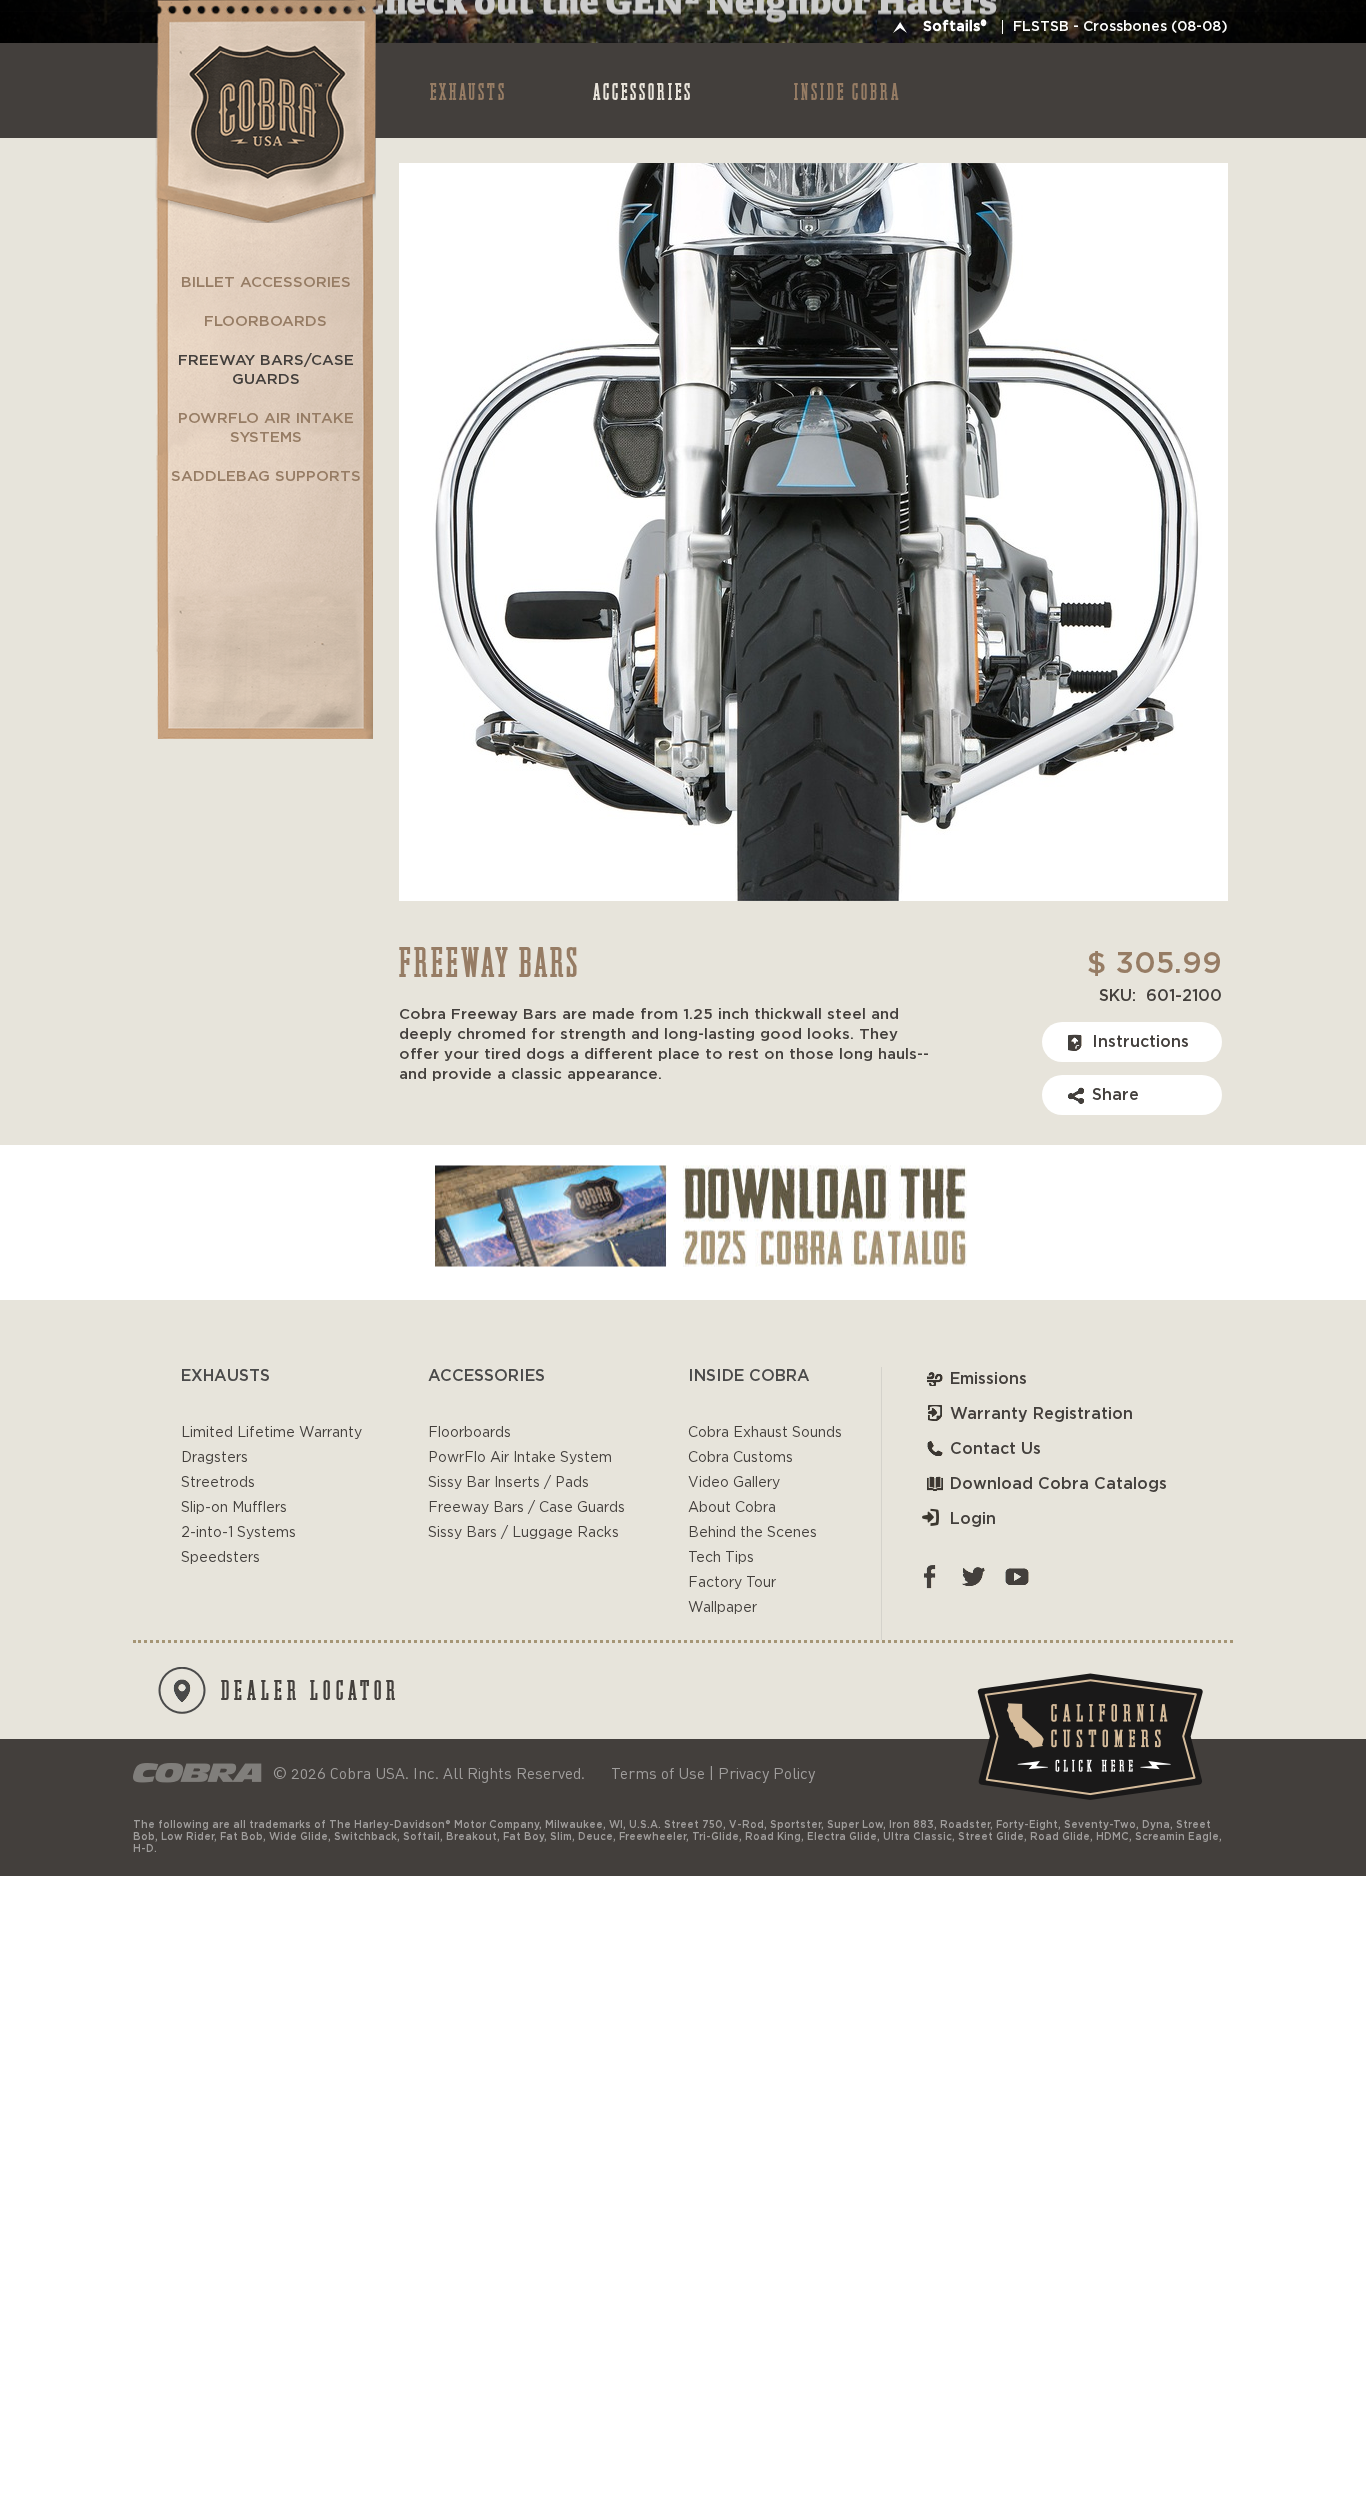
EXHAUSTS (468, 90)
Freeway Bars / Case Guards (526, 1508)
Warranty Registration (1041, 1414)
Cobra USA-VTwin (264, 111)
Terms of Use (658, 1773)
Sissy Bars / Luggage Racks (523, 1533)
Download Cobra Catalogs (1058, 1484)
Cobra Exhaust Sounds (765, 1433)
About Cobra (732, 1508)
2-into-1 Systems (238, 1533)
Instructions (1140, 1042)
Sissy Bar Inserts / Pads (508, 1483)
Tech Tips (721, 1558)
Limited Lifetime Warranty (271, 1433)
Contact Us (995, 1449)
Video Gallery (734, 1483)
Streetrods (218, 1483)
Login (973, 1519)
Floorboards (469, 1433)
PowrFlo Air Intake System (520, 1458)
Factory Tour (732, 1583)
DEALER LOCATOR (310, 1689)
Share (1115, 1095)
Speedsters (220, 1558)
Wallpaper (722, 1608)
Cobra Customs (740, 1458)
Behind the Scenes (752, 1533)
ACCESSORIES (643, 90)
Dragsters (214, 1458)
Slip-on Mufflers (234, 1508)
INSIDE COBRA (847, 90)
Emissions (988, 1379)
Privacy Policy (766, 1773)
